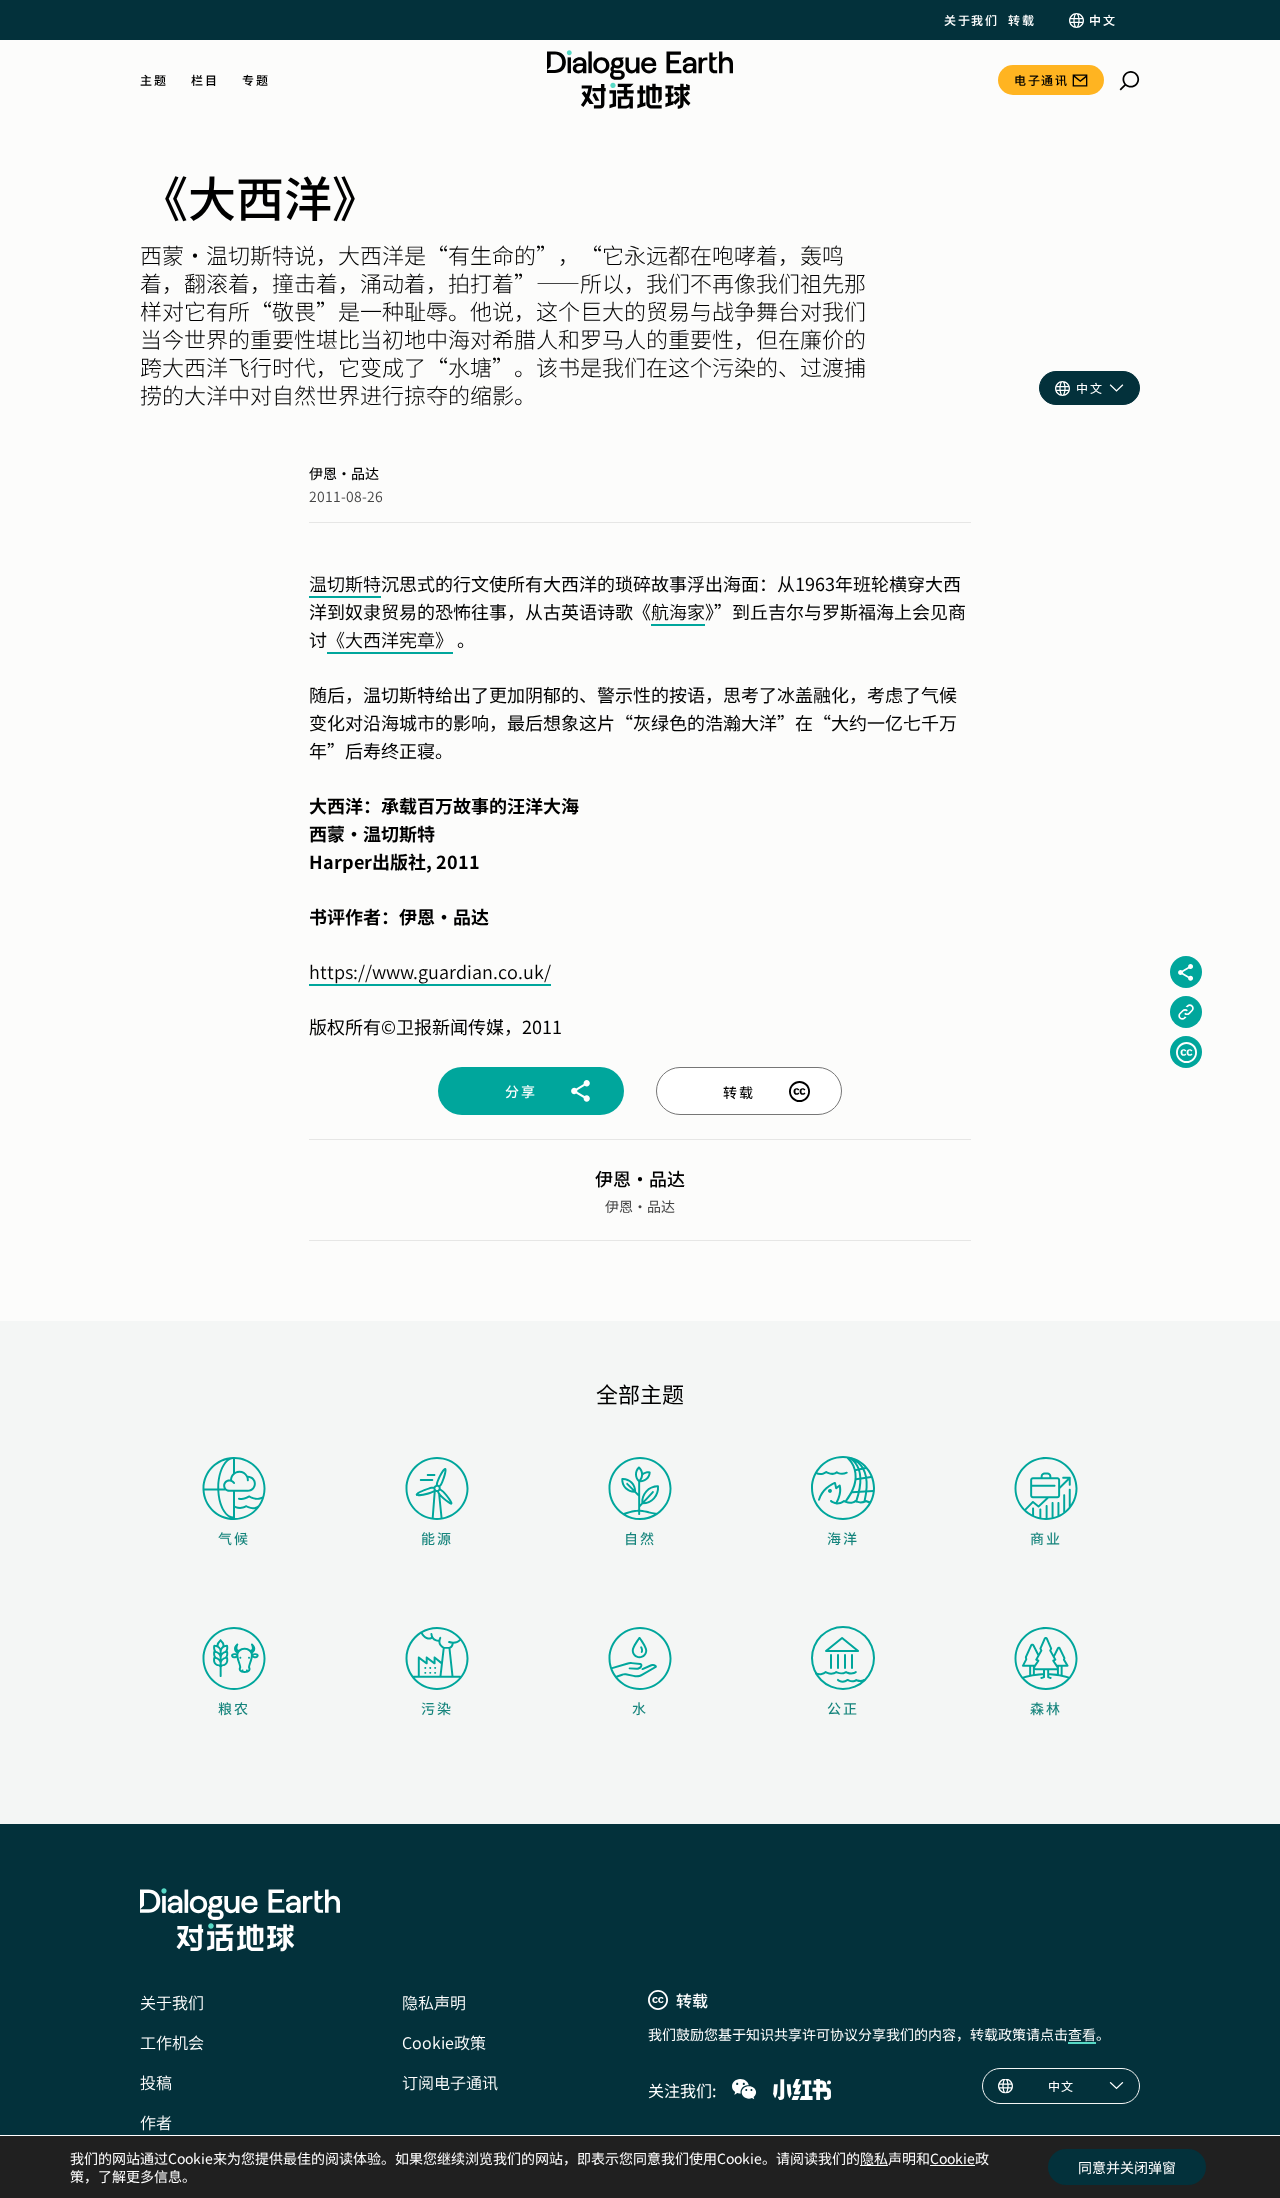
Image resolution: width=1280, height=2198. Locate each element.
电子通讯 (1041, 79)
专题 (255, 80)
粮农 (234, 1708)
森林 (1046, 1708)
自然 (640, 1538)
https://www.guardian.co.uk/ (430, 971)
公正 (843, 1708)
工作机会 (172, 2042)
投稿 (156, 2082)
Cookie (952, 2158)
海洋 (843, 1538)
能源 (437, 1538)
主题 (153, 80)
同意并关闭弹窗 (1127, 2167)
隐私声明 (434, 2002)
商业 (1046, 1538)
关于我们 (971, 20)
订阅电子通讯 (450, 2082)
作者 (156, 2122)
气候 (234, 1538)
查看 (1082, 2034)
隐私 (874, 2158)
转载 (1021, 20)
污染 (437, 1708)
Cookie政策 (444, 2042)
